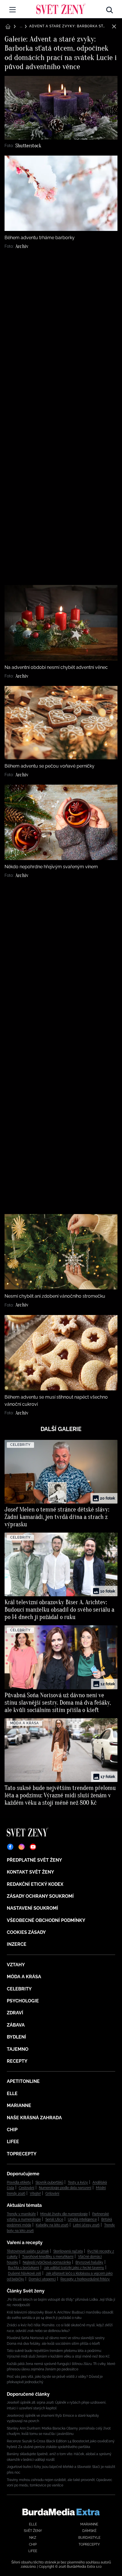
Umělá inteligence (82, 2219)
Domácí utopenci (42, 2279)
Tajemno (18, 2049)
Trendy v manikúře (21, 2214)
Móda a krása (24, 1977)
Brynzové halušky (89, 2262)
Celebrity (19, 1989)
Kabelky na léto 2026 (52, 2225)
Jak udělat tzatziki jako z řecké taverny (74, 2268)
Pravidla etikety (19, 2182)
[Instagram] (22, 1847)
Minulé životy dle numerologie (64, 2214)
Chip (12, 2130)
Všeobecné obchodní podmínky (46, 1920)
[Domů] (61, 9)
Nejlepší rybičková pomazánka (47, 2262)
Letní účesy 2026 (86, 2225)
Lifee (13, 2142)
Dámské (89, 2531)
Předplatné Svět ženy (34, 1860)
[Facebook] (10, 1847)
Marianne (19, 2105)
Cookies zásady (26, 1932)
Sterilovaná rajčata (68, 2251)
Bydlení (16, 2037)
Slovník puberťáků (49, 2182)
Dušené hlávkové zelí (25, 2273)
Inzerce (17, 1944)
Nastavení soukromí (32, 1908)
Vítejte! (35, 2193)
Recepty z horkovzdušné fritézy (85, 2279)
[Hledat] (110, 9)
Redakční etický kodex (35, 1884)
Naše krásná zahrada (34, 2118)
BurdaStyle (89, 2538)
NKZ (33, 2538)
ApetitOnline (23, 2081)
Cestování (27, 2188)
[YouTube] (33, 1847)
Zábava (16, 2025)
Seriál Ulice (54, 2219)
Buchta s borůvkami (24, 2268)
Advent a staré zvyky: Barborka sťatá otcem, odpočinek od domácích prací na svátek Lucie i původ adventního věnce (68, 26)
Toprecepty (22, 2154)
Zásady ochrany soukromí (40, 1896)
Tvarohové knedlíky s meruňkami (48, 2257)
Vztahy (16, 1965)
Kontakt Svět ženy (30, 1872)
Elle (12, 2094)
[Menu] (12, 10)
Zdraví (15, 2013)
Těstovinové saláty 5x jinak (28, 2251)
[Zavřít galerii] (114, 26)
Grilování (52, 2193)
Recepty (17, 2061)
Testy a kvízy (78, 2182)
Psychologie (23, 2001)
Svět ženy (33, 2531)
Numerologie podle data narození (65, 2188)
